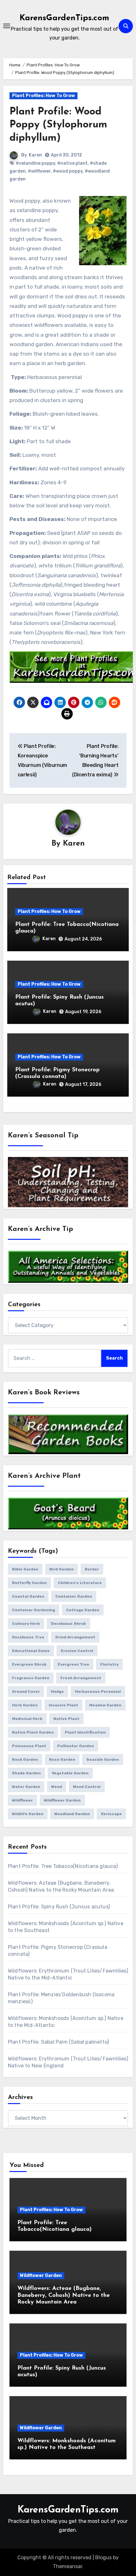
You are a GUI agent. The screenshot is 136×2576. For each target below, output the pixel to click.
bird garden (62, 1569)
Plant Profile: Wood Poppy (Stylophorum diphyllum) (58, 125)
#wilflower (39, 171)
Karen (35, 155)
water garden (26, 1787)
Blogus (103, 2558)
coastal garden (28, 1596)
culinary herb (26, 1624)
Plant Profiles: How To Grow (43, 96)
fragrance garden (31, 1678)
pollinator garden (76, 1746)
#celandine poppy (35, 163)
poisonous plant (29, 1746)
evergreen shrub (29, 1664)
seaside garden (103, 1759)
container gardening (34, 1610)
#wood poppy (68, 171)
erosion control (77, 1651)
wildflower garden (62, 1800)
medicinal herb (27, 1719)
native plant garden (33, 1732)
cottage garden (83, 1610)
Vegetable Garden (70, 1773)
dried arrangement (75, 1637)
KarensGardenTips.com (64, 18)
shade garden (26, 1773)
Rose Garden (62, 1759)
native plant (66, 1719)
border (92, 1569)
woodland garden (72, 1814)
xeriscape (111, 1814)
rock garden (25, 1759)
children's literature (80, 1583)
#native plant (72, 163)
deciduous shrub (68, 1624)
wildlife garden (28, 1814)
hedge (57, 1692)
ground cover (26, 1692)
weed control (87, 1787)
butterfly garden (29, 1583)
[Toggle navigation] (7, 26)
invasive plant (63, 1705)
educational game (31, 1651)
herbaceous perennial (98, 1692)
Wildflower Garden (41, 2276)
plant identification (85, 1732)
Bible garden (25, 1569)
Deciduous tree (28, 1637)
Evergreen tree (73, 1664)
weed (57, 1787)
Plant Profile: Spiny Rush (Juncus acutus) (59, 1907)
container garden (74, 1596)
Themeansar (68, 2566)
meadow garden (105, 1705)
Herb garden (25, 1705)
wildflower (22, 1800)
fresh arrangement (81, 1678)
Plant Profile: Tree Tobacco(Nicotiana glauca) (63, 1866)
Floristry (109, 1664)
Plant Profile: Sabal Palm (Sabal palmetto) (58, 2042)
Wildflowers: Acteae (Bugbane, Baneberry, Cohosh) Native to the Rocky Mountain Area (64, 2295)
